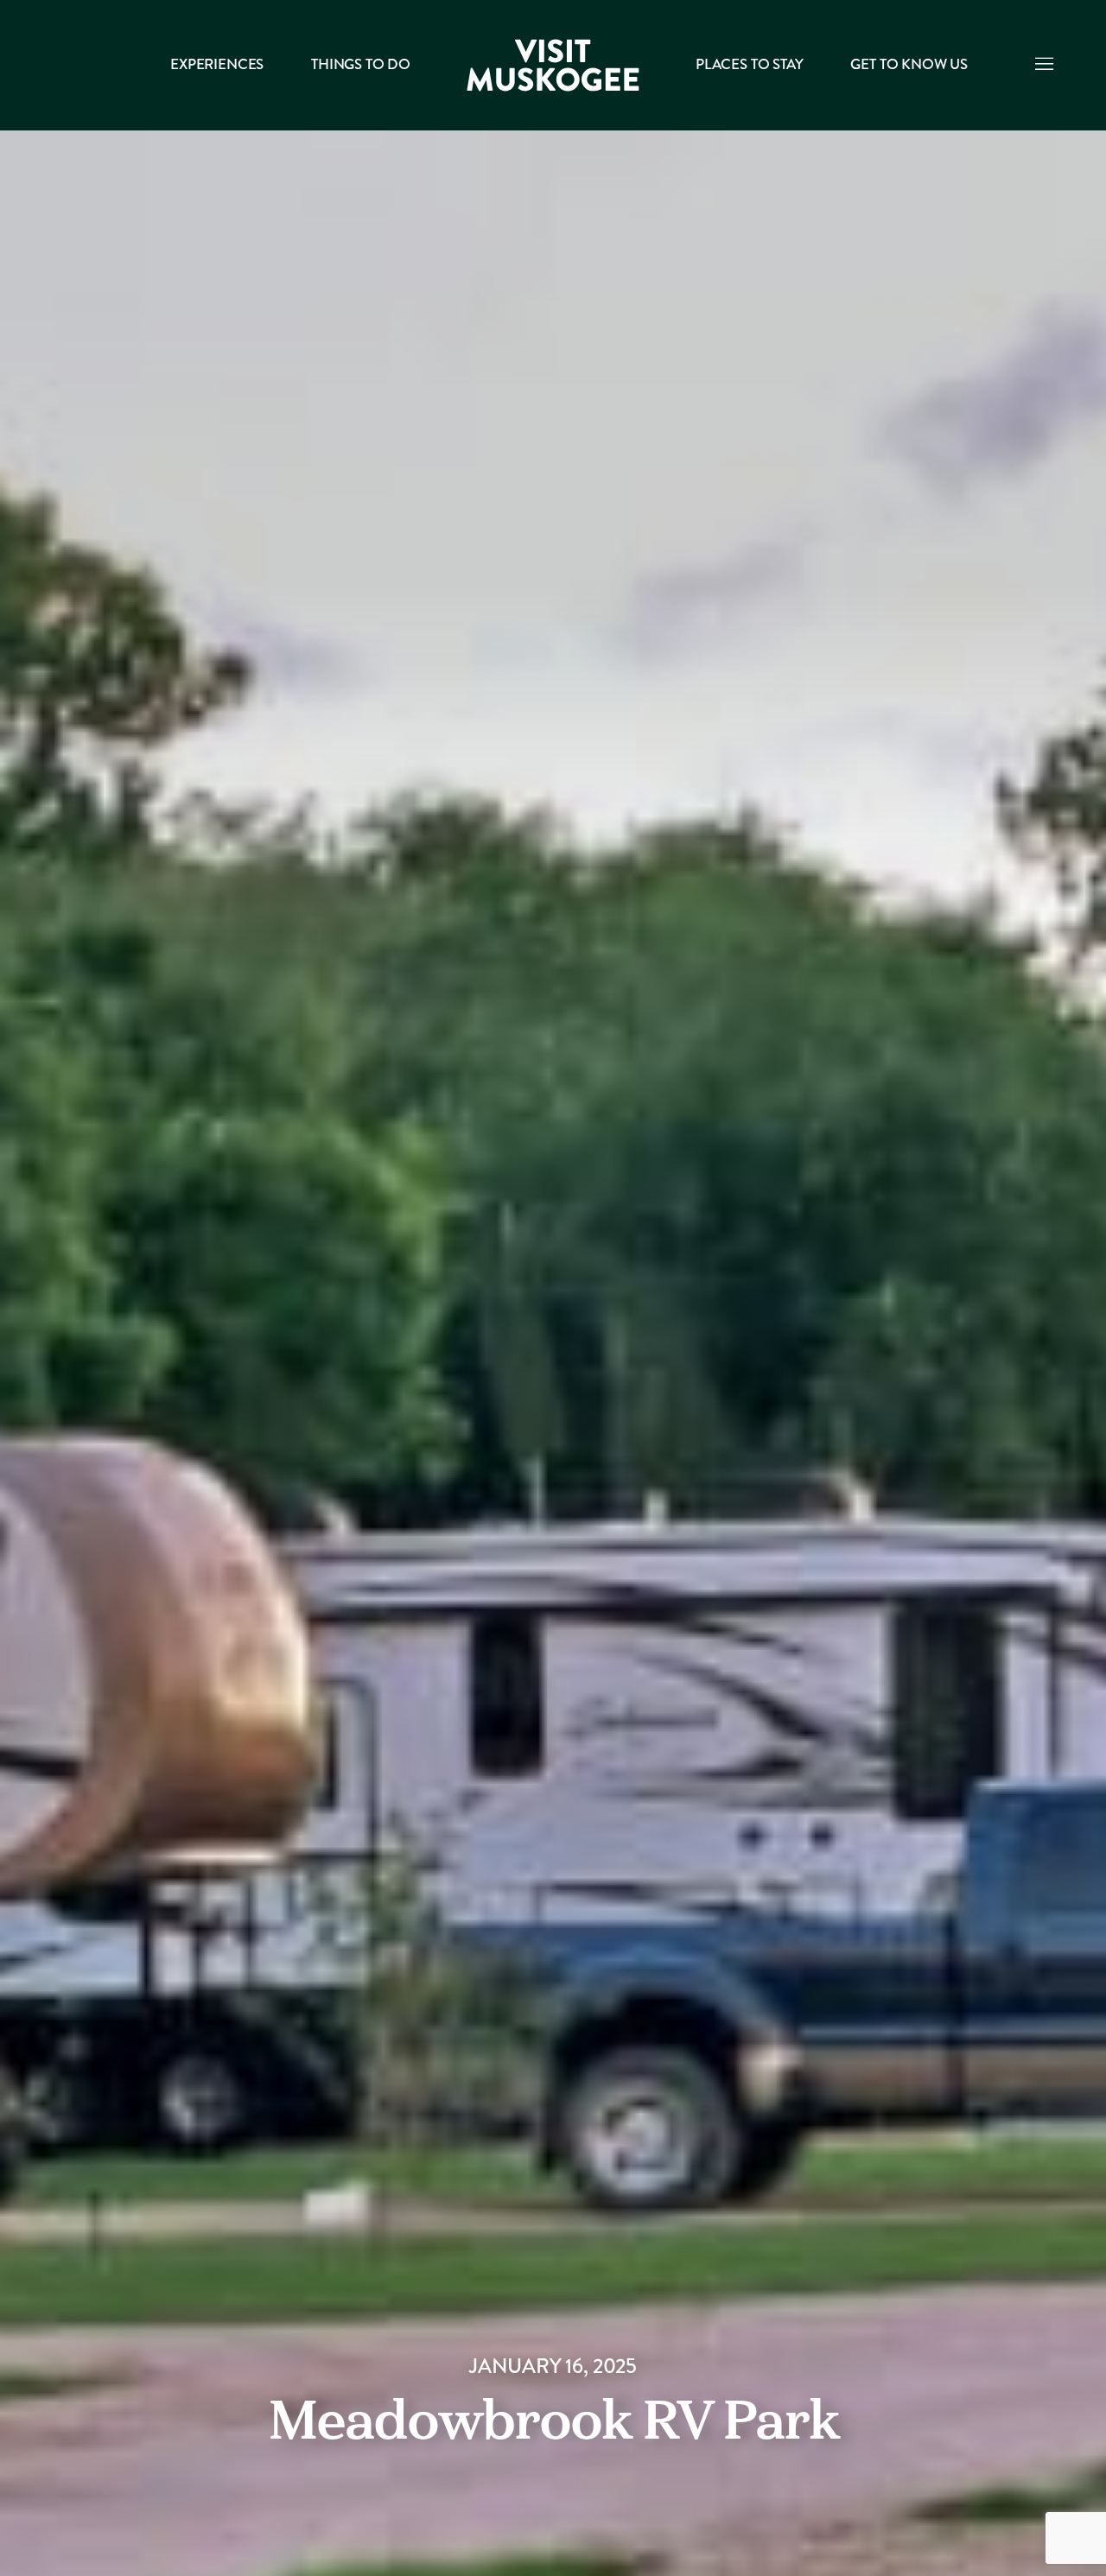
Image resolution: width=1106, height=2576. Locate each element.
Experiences (217, 64)
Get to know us (909, 64)
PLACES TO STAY (749, 64)
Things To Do (361, 64)
